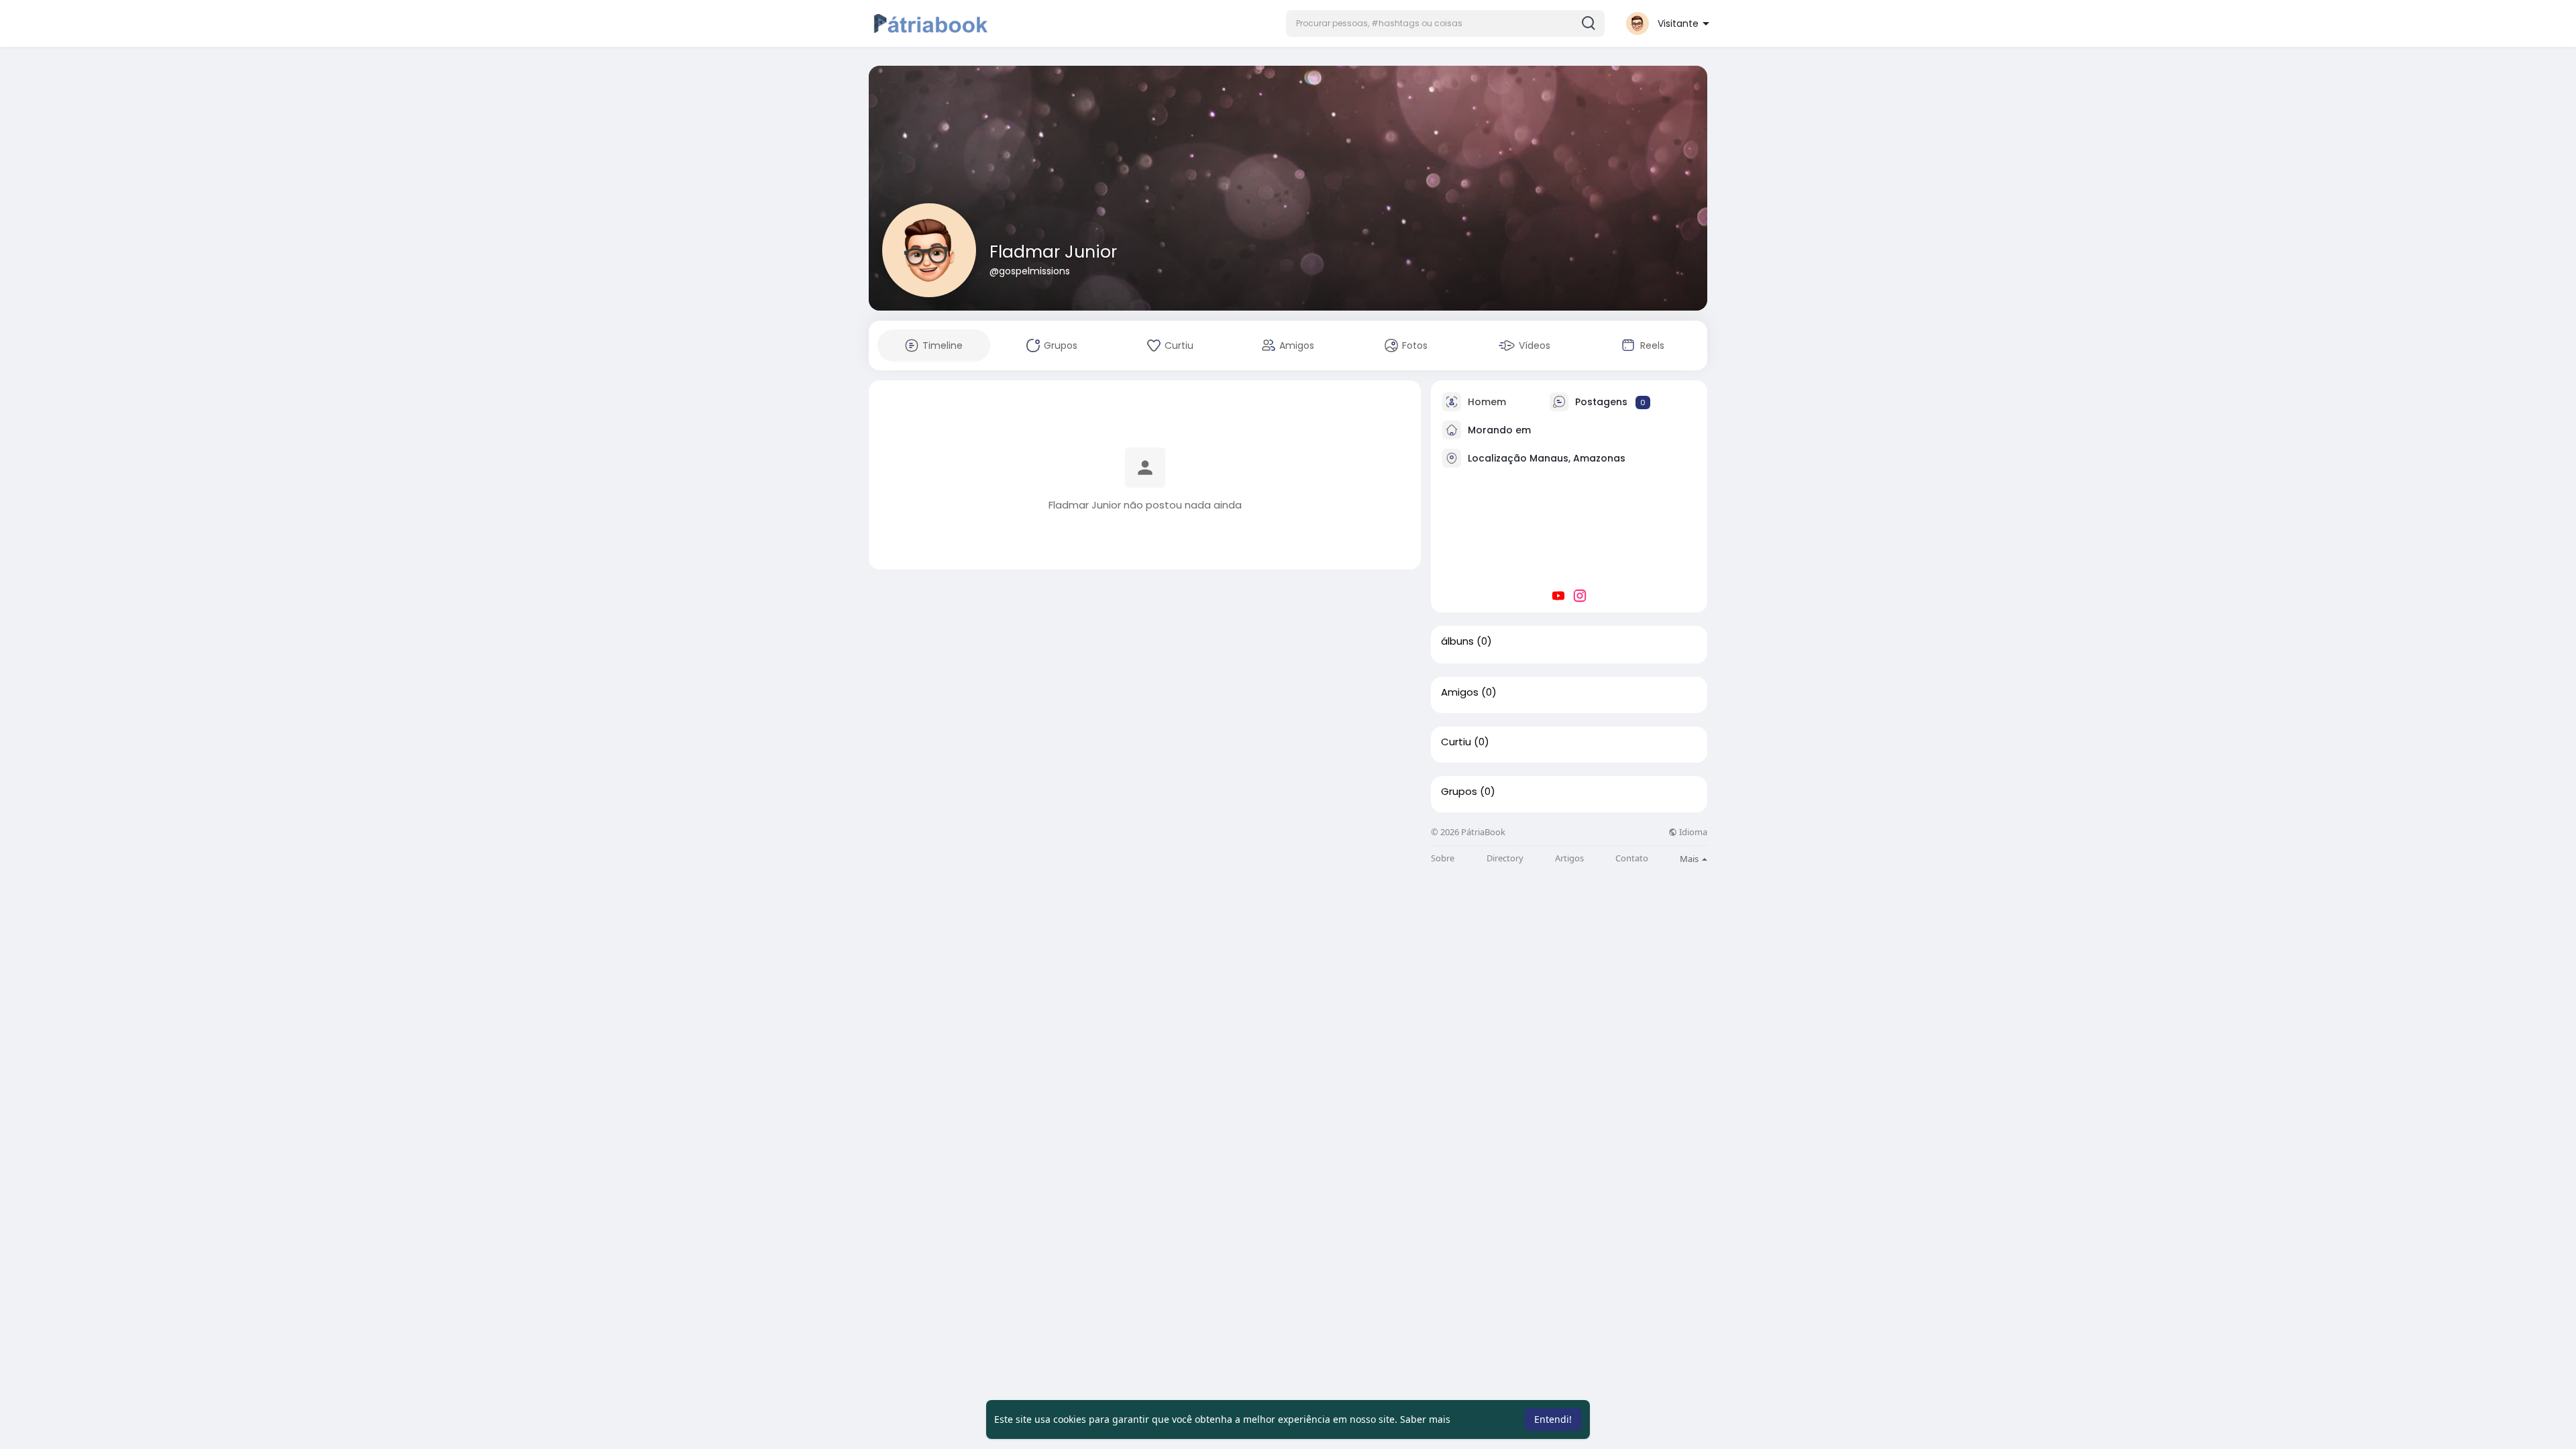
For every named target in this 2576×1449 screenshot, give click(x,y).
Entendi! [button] (1553, 1419)
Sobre (1443, 858)
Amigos (1460, 692)
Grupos (1459, 792)
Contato (1632, 858)
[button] (1445, 23)
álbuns (1457, 641)
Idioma (1692, 832)
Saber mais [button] (1425, 1419)
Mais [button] (1690, 859)
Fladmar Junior (1053, 252)
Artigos (1569, 858)
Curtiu (1456, 742)
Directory (1505, 858)
